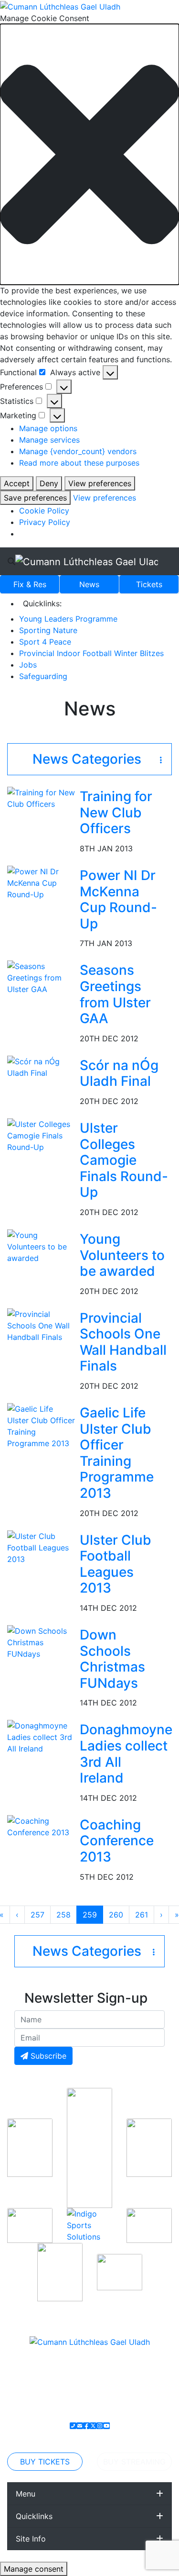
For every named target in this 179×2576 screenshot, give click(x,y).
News (89, 584)
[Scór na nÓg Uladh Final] (42, 1066)
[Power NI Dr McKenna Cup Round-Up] (42, 882)
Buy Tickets (45, 2462)
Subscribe (47, 2056)
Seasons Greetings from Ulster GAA (115, 994)
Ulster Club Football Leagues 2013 (116, 1564)
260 (117, 1914)
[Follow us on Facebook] (86, 2426)
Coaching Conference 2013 (117, 1841)
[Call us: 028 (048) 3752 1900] (73, 2426)
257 (39, 1914)
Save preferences (35, 498)
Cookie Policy (44, 511)
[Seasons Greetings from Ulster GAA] (42, 977)
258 (65, 1914)
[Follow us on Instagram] (100, 2426)
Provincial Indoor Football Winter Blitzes (91, 653)
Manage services (49, 440)
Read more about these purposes (79, 463)
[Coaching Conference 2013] (42, 1826)
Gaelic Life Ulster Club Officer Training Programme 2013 (117, 1453)
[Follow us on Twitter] (93, 2426)
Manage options (48, 428)
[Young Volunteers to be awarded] (42, 1246)
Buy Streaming (134, 2462)
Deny (49, 483)
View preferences (100, 483)
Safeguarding (43, 676)
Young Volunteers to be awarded (122, 1255)
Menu (26, 2494)
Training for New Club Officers (116, 812)
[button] (89, 154)
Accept (17, 483)
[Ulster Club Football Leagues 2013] (42, 1547)
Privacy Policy (45, 522)
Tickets (149, 584)
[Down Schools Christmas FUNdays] (42, 1641)
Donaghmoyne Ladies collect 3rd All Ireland (126, 1754)
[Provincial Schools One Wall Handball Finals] (42, 1325)
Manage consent (34, 2569)
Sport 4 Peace (45, 642)
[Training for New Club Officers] (42, 798)
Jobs (28, 665)
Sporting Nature (48, 630)
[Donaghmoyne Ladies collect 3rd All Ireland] (42, 1737)
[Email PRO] (80, 2426)
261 (144, 1914)
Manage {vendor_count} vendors (78, 451)
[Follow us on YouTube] (106, 2426)
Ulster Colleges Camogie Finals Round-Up (124, 1160)
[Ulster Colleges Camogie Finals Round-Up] (42, 1135)
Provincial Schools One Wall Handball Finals (123, 1342)
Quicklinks (34, 2516)
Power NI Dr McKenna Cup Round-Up (118, 899)
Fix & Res (30, 584)
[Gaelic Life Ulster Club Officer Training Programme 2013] (42, 1425)
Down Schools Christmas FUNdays (112, 1659)
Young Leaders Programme (68, 619)
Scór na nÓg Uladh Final (119, 1073)
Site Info (31, 2539)
